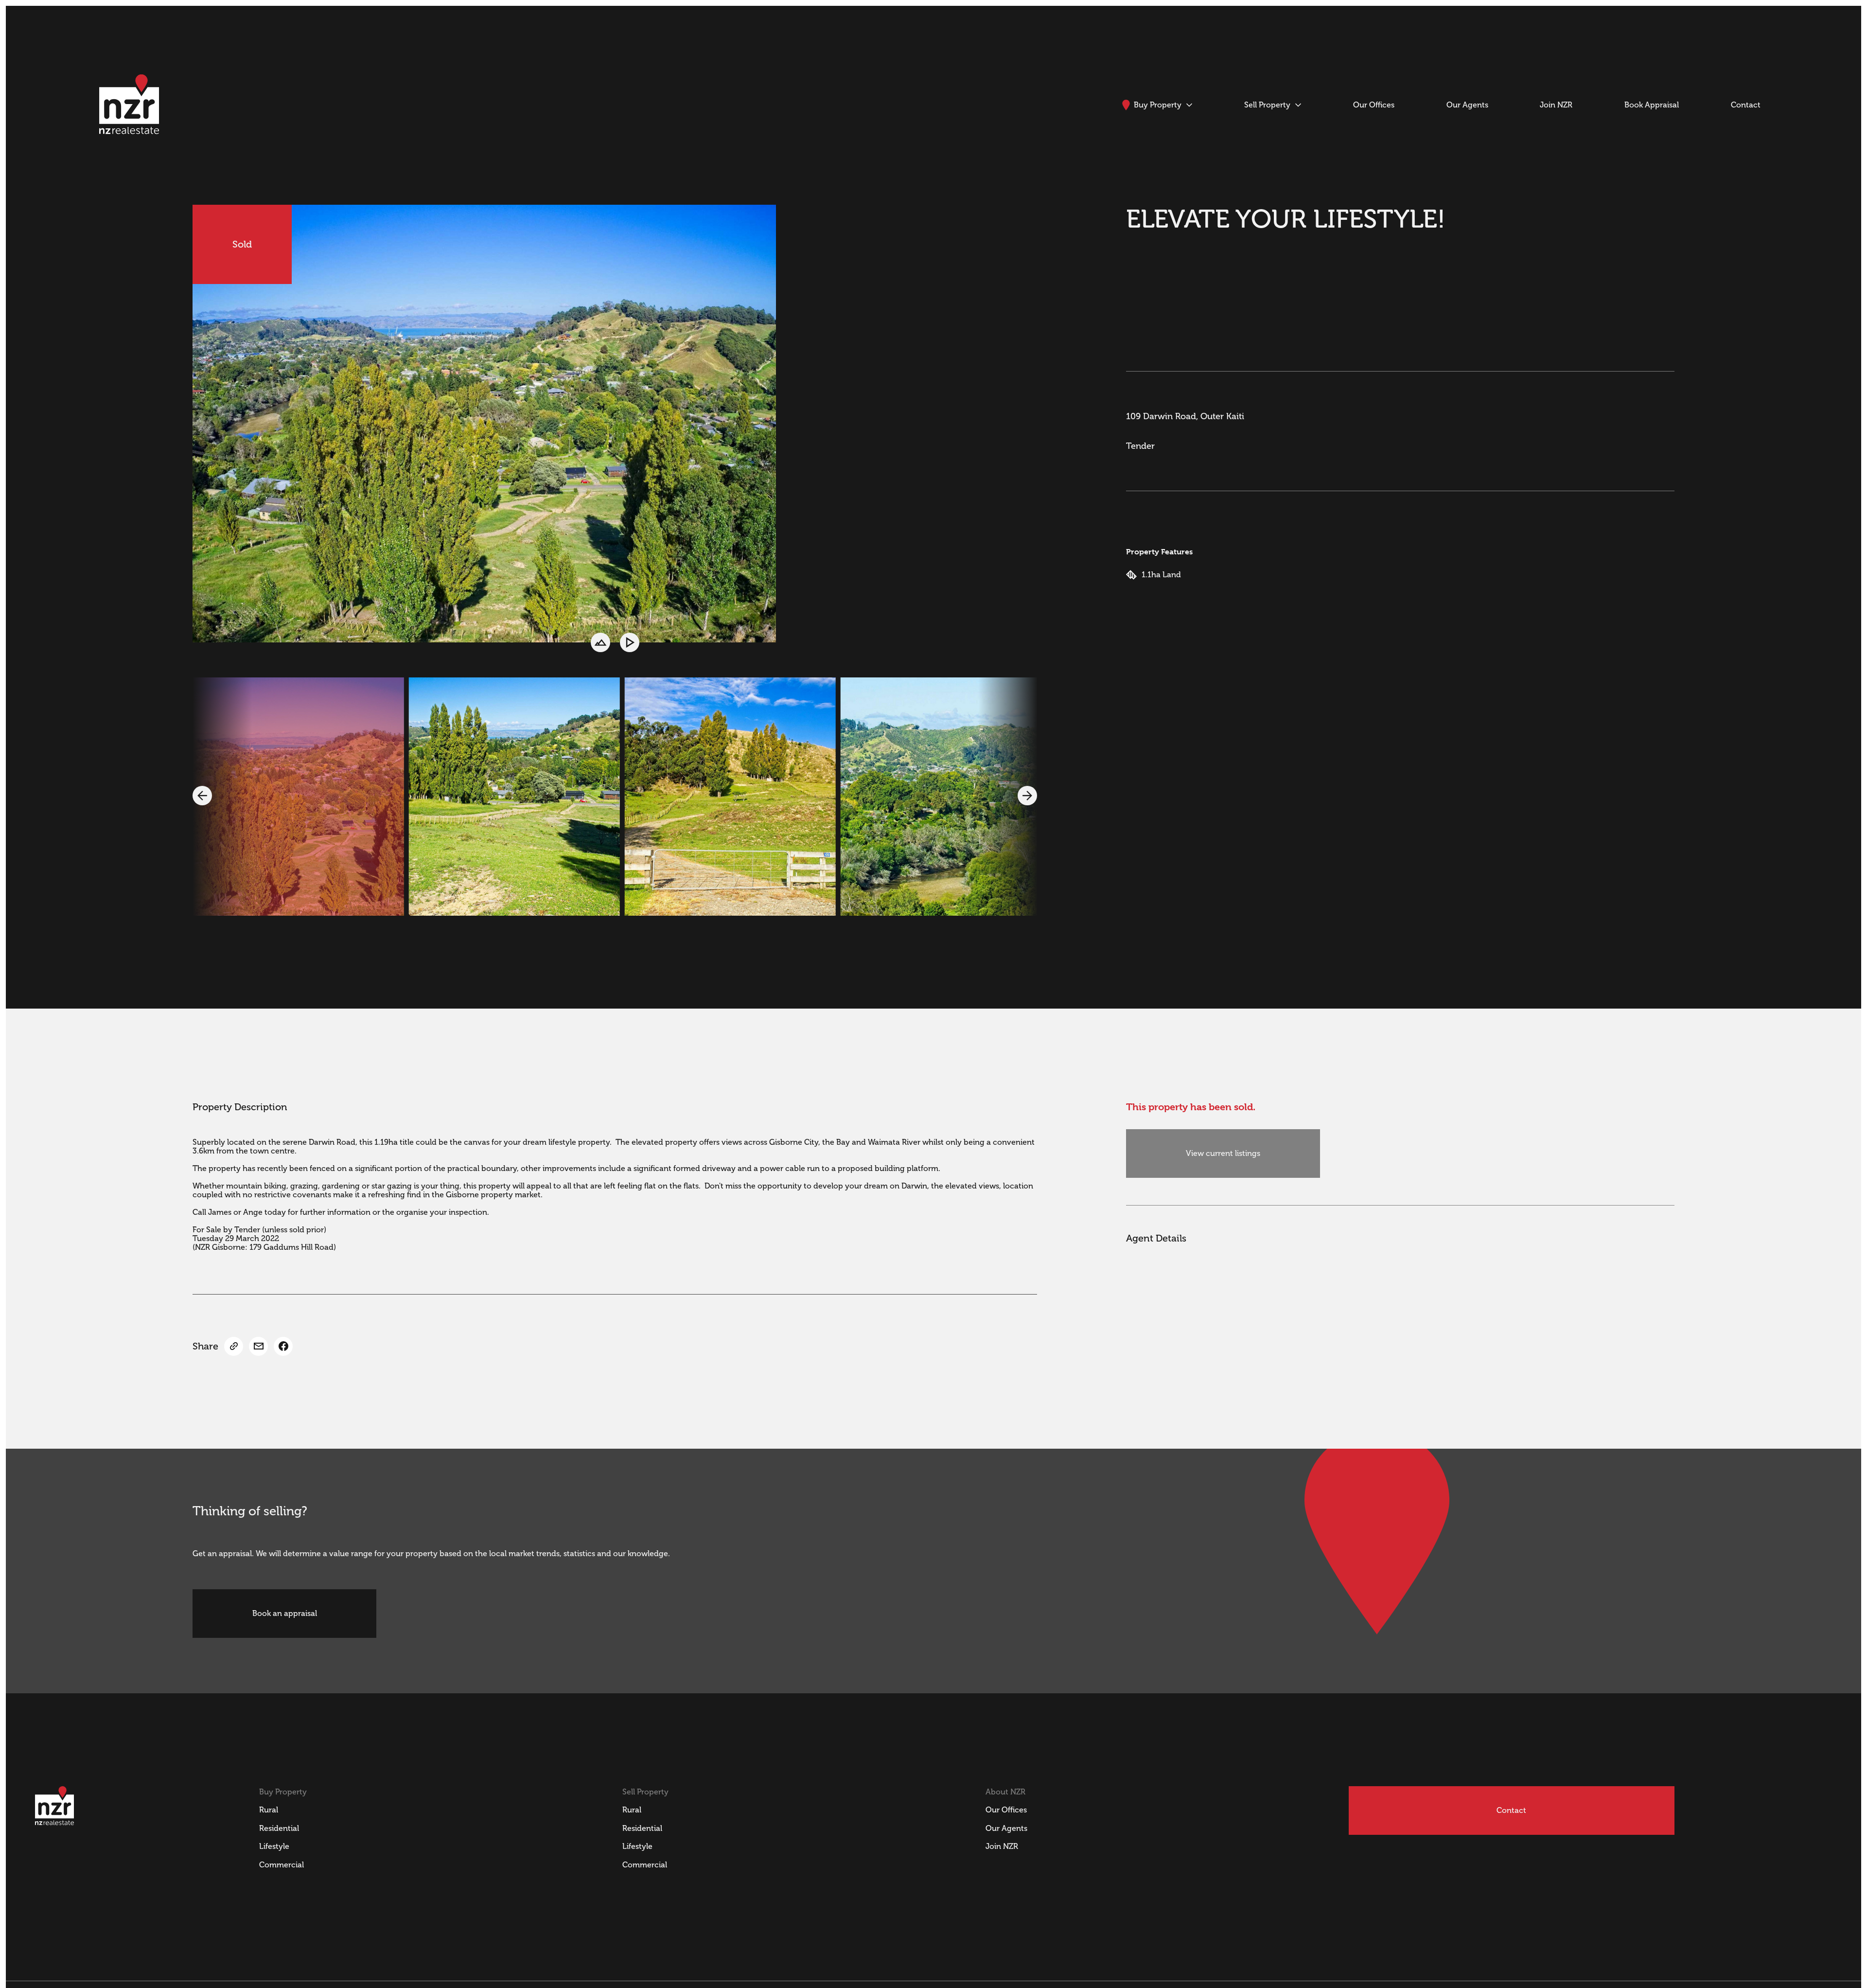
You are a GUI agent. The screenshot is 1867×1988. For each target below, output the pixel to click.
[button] (202, 796)
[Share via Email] (258, 1346)
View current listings (1223, 1154)
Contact (1511, 1810)
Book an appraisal (285, 1614)
